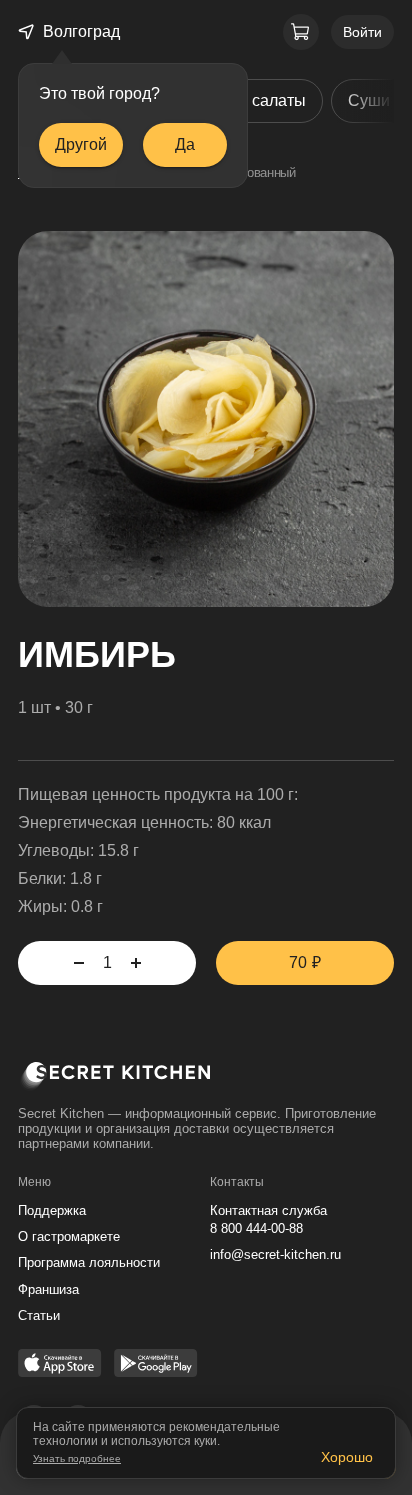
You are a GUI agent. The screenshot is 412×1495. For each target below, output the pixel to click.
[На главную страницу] (206, 1080)
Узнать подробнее (77, 1458)
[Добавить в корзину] (136, 963)
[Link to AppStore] (60, 1365)
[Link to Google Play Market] (156, 1365)
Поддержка (52, 1210)
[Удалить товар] (79, 963)
